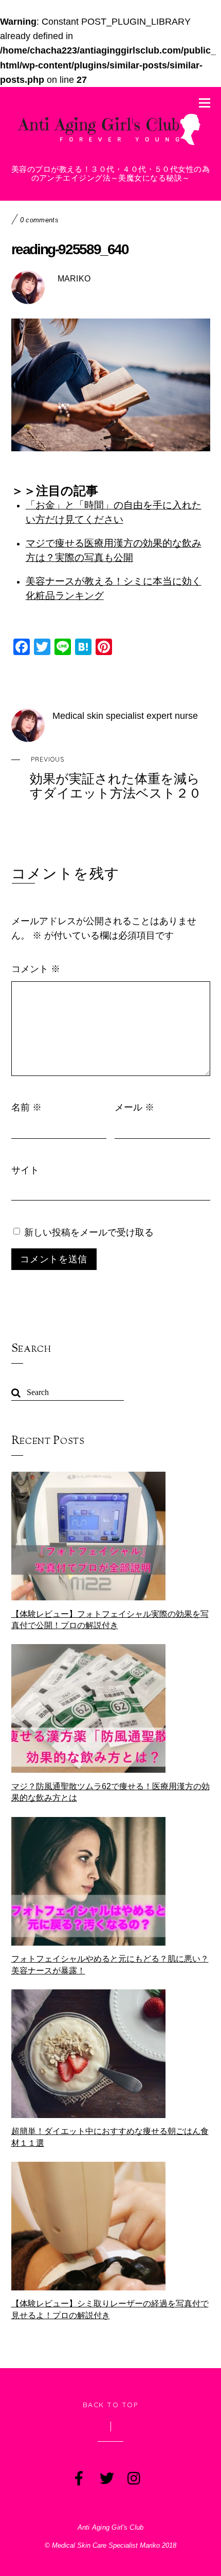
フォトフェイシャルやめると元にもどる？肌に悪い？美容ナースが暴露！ (110, 1964)
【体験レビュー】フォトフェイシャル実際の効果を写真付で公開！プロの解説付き (110, 1620)
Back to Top (111, 2404)
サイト (25, 1170)
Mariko (74, 279)
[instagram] (134, 2476)
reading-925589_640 (70, 249)
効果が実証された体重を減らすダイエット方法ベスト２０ (116, 778)
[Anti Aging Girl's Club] (111, 146)
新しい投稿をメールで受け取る (89, 1232)
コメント (36, 968)
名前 (26, 1107)
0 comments (39, 220)
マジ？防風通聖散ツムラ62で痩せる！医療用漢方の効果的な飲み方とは (110, 1792)
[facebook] (78, 2476)
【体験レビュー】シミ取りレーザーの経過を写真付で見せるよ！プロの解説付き (110, 2309)
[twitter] (106, 2476)
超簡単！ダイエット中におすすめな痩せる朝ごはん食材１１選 (110, 2137)
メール (134, 1107)
